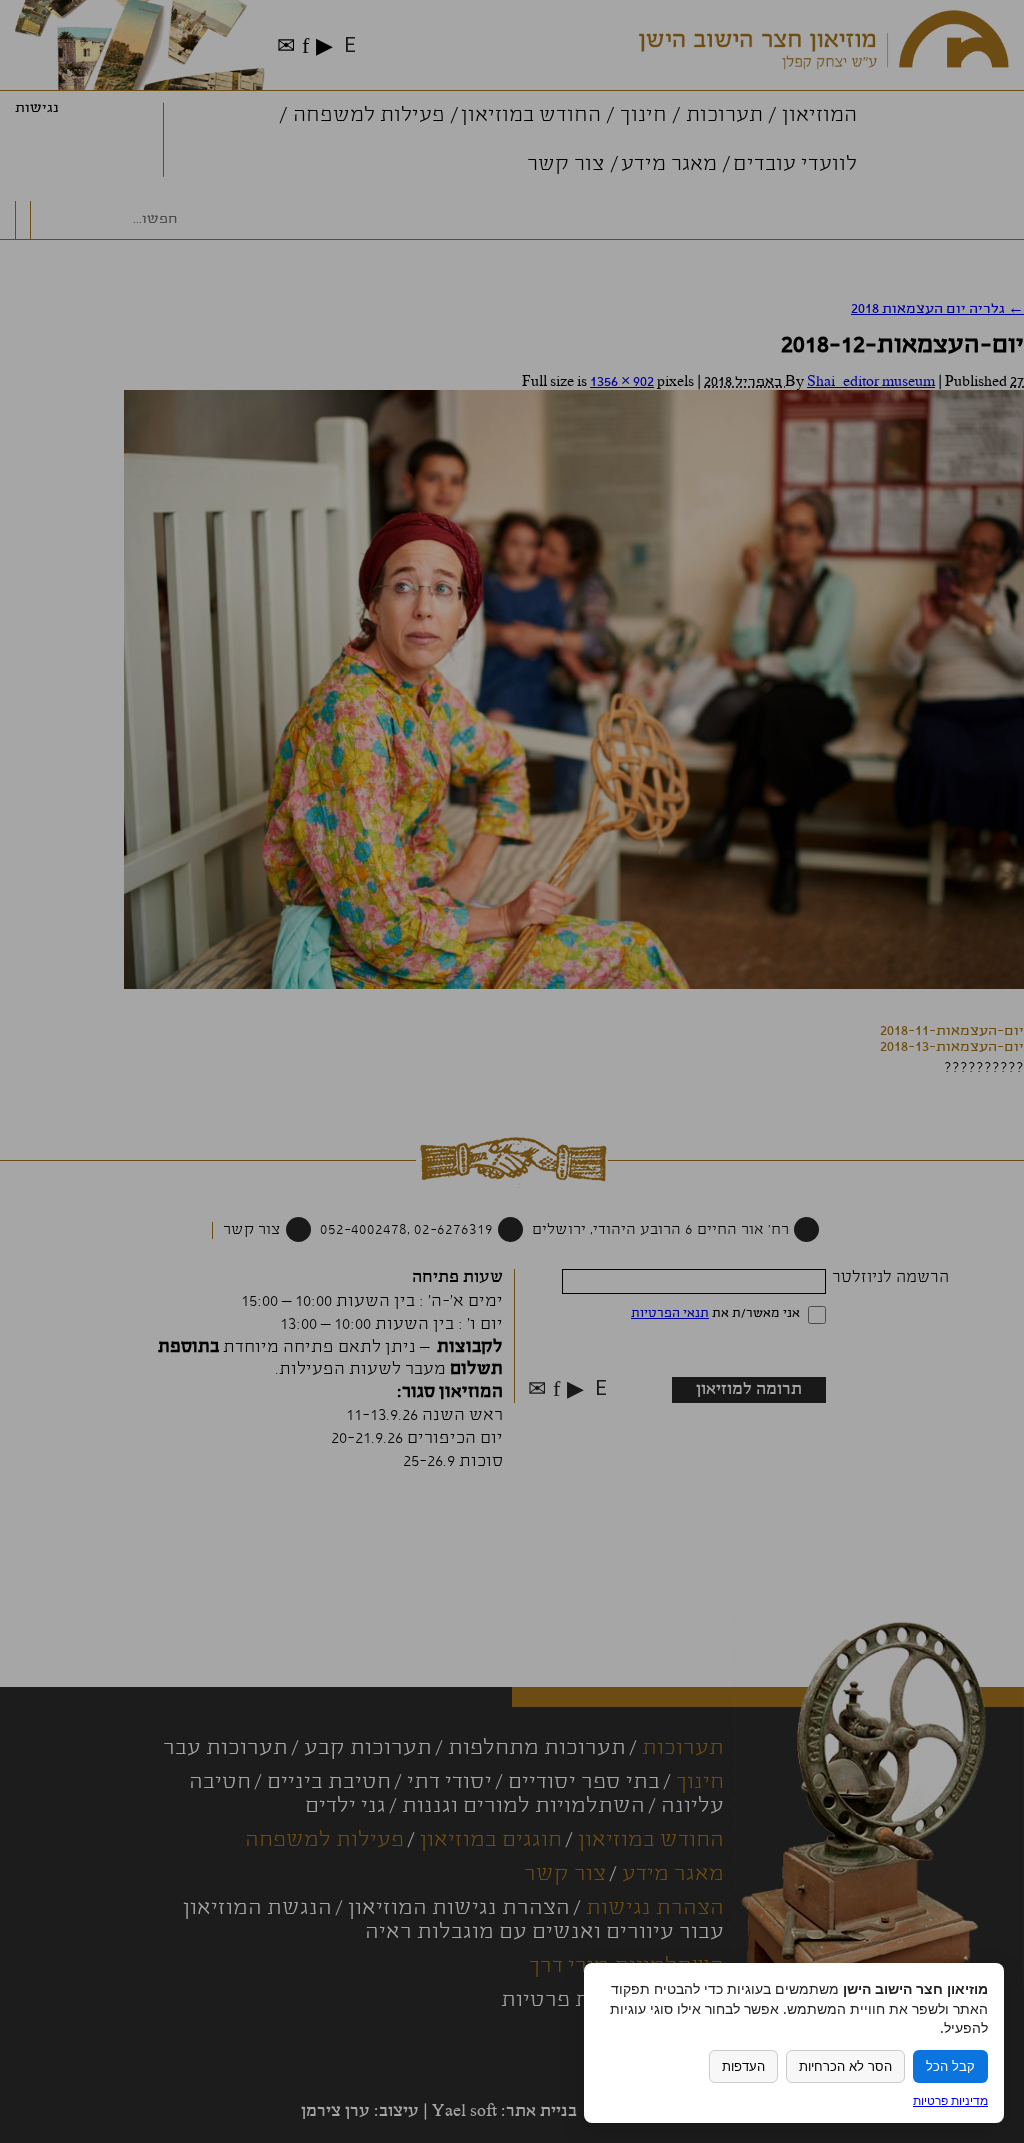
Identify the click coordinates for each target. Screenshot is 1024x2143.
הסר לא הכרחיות (845, 2066)
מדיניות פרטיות (950, 2100)
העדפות (743, 2066)
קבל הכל (950, 2066)
